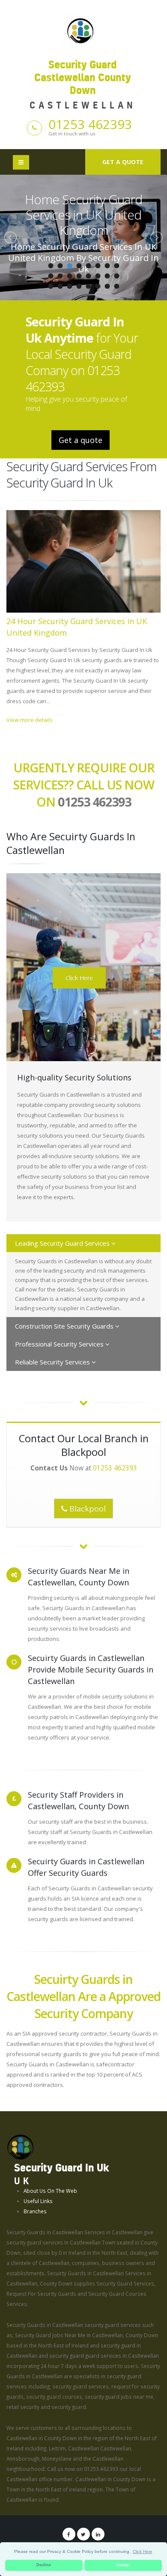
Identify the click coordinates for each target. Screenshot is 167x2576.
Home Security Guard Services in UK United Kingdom (83, 215)
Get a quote (123, 162)
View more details (30, 720)
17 (51, 286)
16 (116, 276)
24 (116, 286)
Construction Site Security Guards (65, 1326)
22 (98, 286)
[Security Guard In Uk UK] (20, 2146)
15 (107, 276)
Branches (35, 2211)
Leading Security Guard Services (63, 1243)
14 (98, 276)
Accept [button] (123, 2565)
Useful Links (38, 2201)
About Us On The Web (50, 2191)
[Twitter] (83, 2534)
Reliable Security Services (53, 1362)
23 (107, 286)
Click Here (79, 978)
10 (60, 276)
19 (69, 286)
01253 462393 (90, 124)
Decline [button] (44, 2565)
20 (79, 286)
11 (69, 276)
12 (79, 276)
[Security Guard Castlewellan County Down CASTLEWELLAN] (83, 30)
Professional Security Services (60, 1344)
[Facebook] (69, 2534)
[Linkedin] (98, 2534)
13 (88, 276)
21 (88, 286)
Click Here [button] (143, 2551)
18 (60, 286)
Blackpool (86, 1508)
